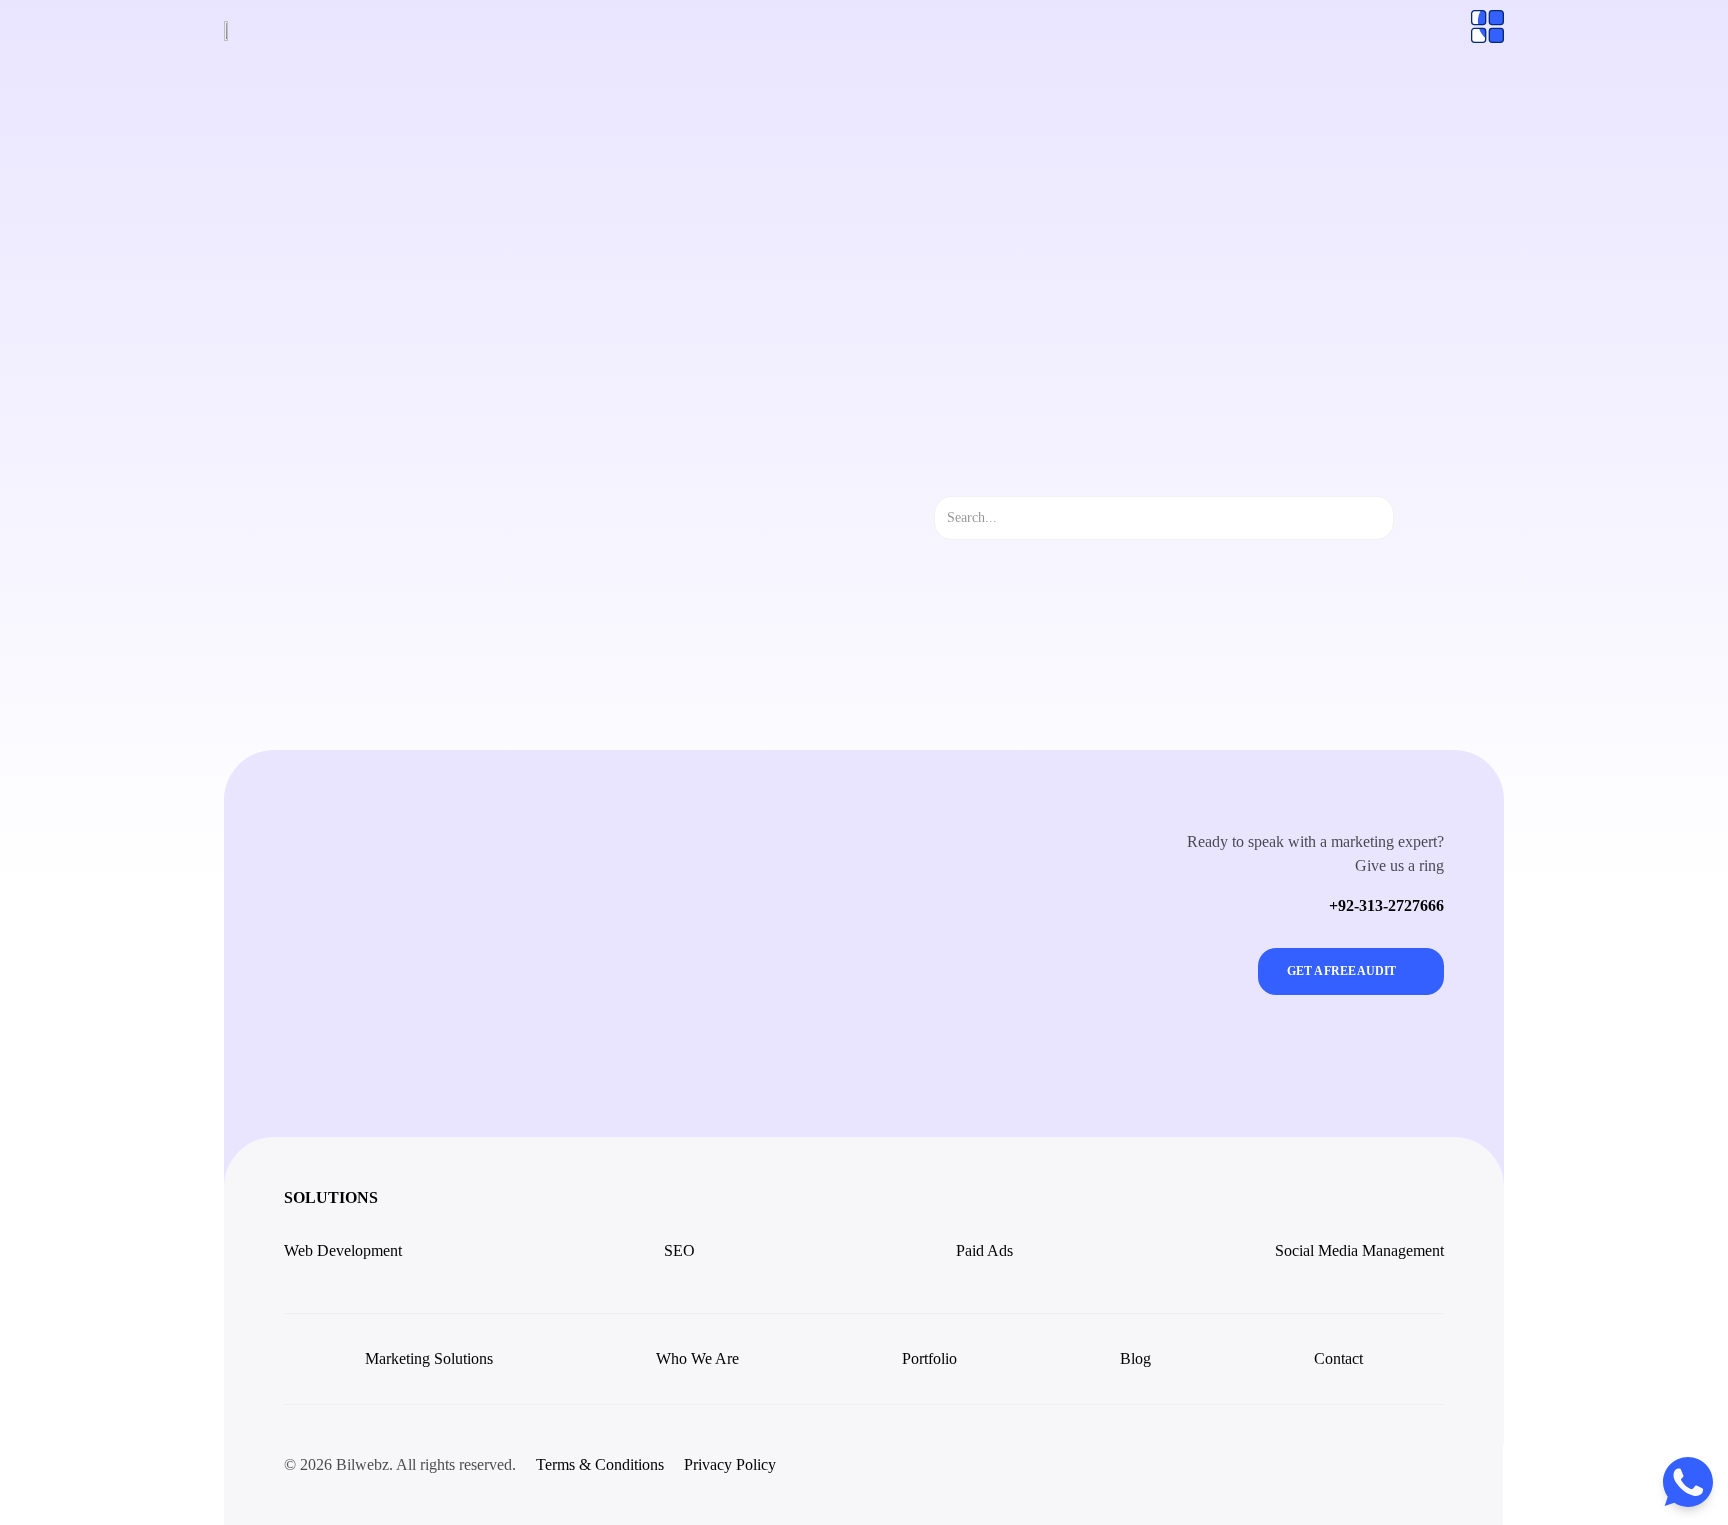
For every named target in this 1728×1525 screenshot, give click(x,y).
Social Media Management (1359, 1250)
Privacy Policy (730, 1464)
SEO (679, 1250)
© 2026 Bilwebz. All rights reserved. (400, 1464)
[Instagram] (1333, 1465)
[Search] (1411, 518)
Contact (1338, 1358)
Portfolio (929, 1358)
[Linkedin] (1423, 1465)
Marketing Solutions (429, 1358)
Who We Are (697, 1358)
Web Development (343, 1250)
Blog (1135, 1358)
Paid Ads (984, 1250)
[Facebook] (1378, 1465)
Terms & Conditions (600, 1464)
